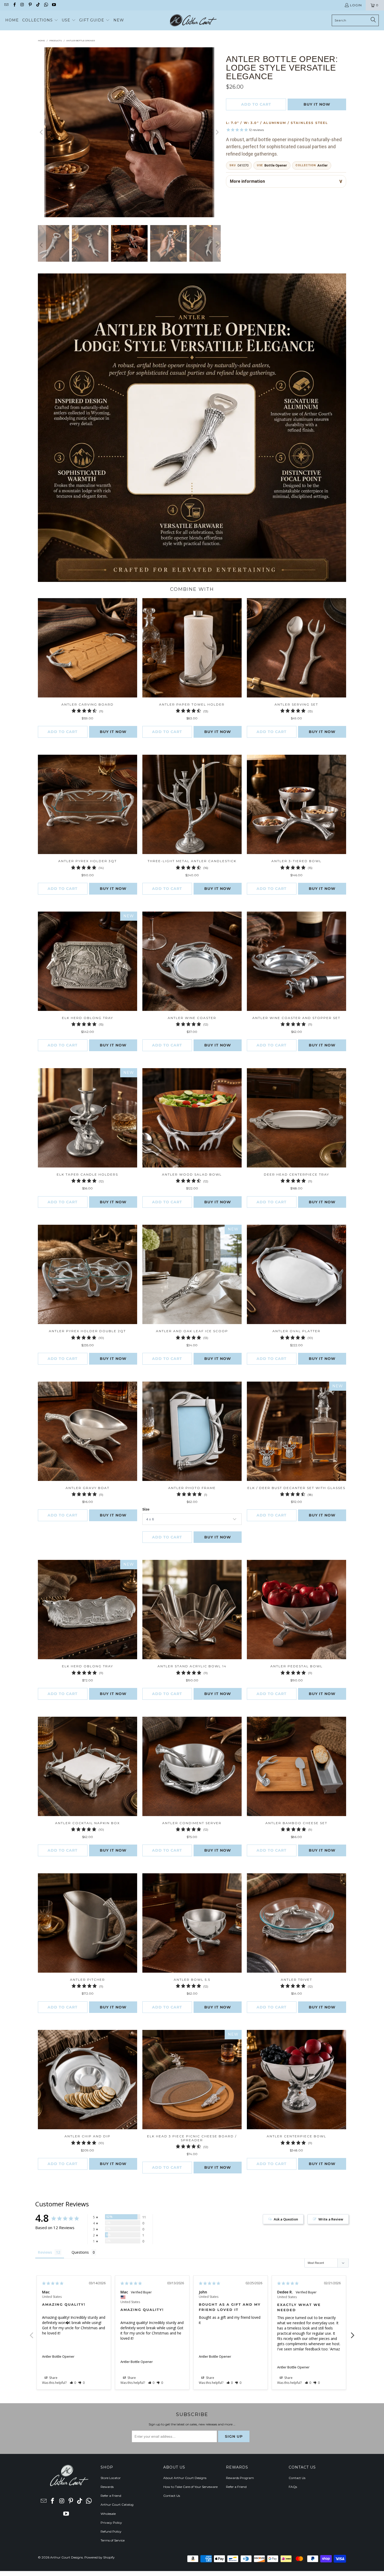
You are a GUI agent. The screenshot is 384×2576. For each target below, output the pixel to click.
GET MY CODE (192, 1320)
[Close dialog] (264, 1220)
